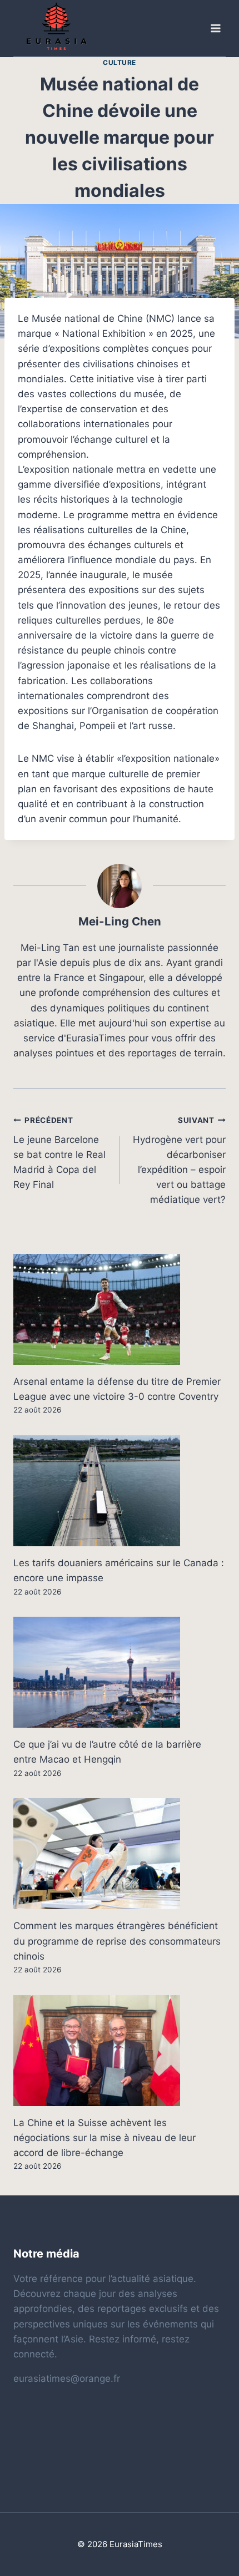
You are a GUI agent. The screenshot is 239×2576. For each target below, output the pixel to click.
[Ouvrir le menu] (215, 29)
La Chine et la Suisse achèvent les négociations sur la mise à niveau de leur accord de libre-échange (104, 2138)
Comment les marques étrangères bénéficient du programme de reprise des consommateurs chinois (117, 1941)
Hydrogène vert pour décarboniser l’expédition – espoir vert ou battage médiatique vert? (179, 1160)
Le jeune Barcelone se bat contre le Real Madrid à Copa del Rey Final (59, 1153)
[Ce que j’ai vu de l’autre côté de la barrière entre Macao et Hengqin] (120, 1672)
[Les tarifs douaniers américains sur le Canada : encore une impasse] (120, 1491)
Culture (120, 62)
